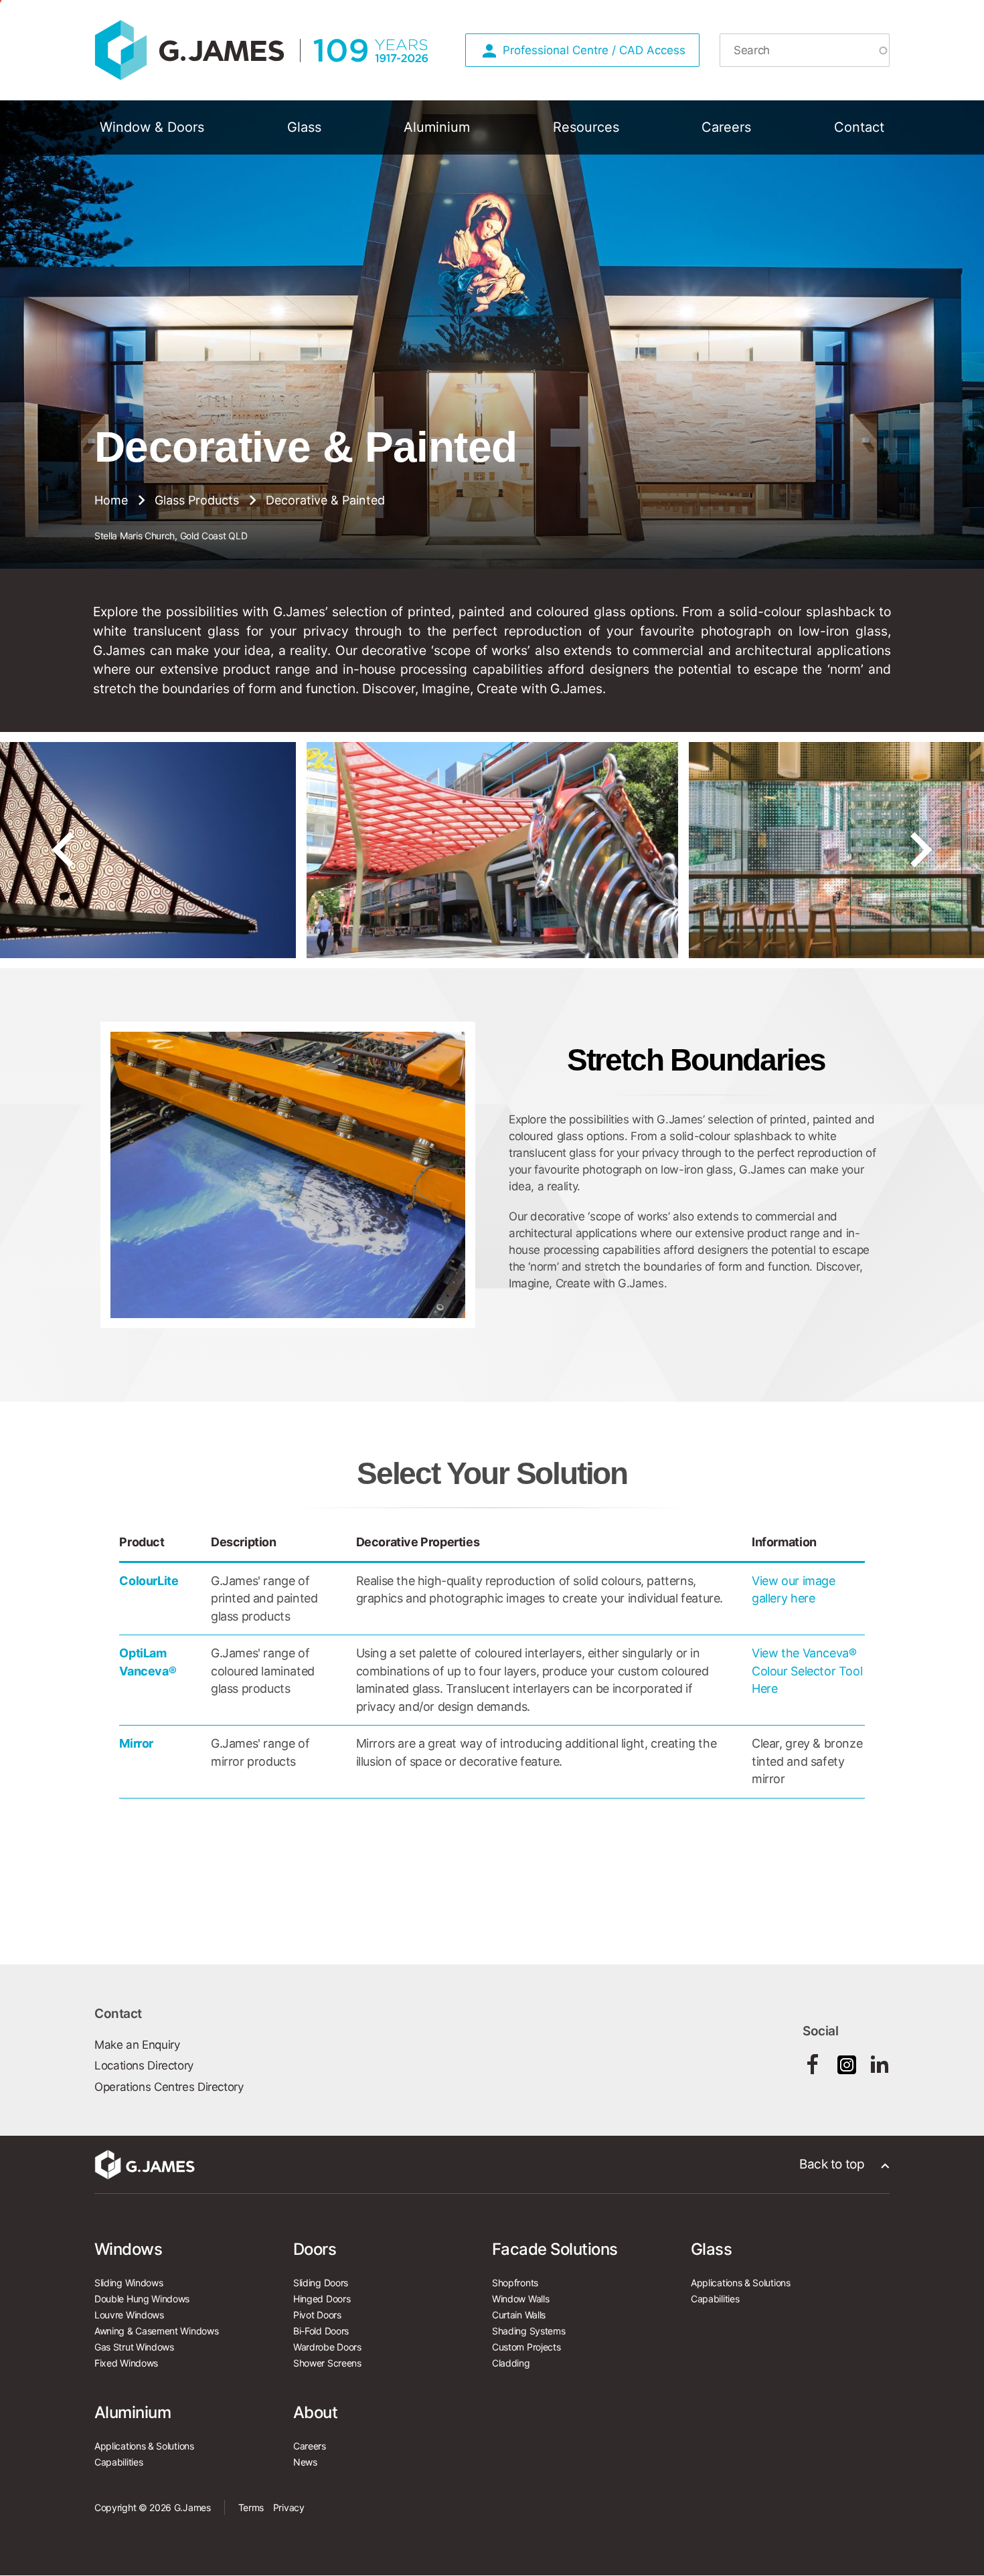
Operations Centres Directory (169, 2087)
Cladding (511, 2363)
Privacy (289, 2507)
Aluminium (437, 127)
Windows (128, 2249)
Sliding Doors (321, 2283)
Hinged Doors (322, 2299)
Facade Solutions (555, 2249)
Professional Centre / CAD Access (594, 50)
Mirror (136, 1743)
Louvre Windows (129, 2315)
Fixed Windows (126, 2363)
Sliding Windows (129, 2283)
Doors (315, 2249)
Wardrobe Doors (327, 2347)
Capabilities (715, 2299)
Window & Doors (152, 127)
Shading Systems (528, 2331)
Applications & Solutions (741, 2283)
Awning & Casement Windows (156, 2331)
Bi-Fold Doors (321, 2331)
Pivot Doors (317, 2315)
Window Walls (520, 2299)
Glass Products (197, 500)
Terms (251, 2507)
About (315, 2412)
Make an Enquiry (137, 2045)
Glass (304, 127)
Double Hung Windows (142, 2299)
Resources (586, 127)
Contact (859, 127)
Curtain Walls (519, 2315)
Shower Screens (327, 2363)
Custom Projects (526, 2347)
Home (111, 500)
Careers (726, 127)
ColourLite (149, 1581)
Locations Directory (144, 2065)
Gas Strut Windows (134, 2347)
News (305, 2462)
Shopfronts (515, 2283)
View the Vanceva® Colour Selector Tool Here (807, 1671)
